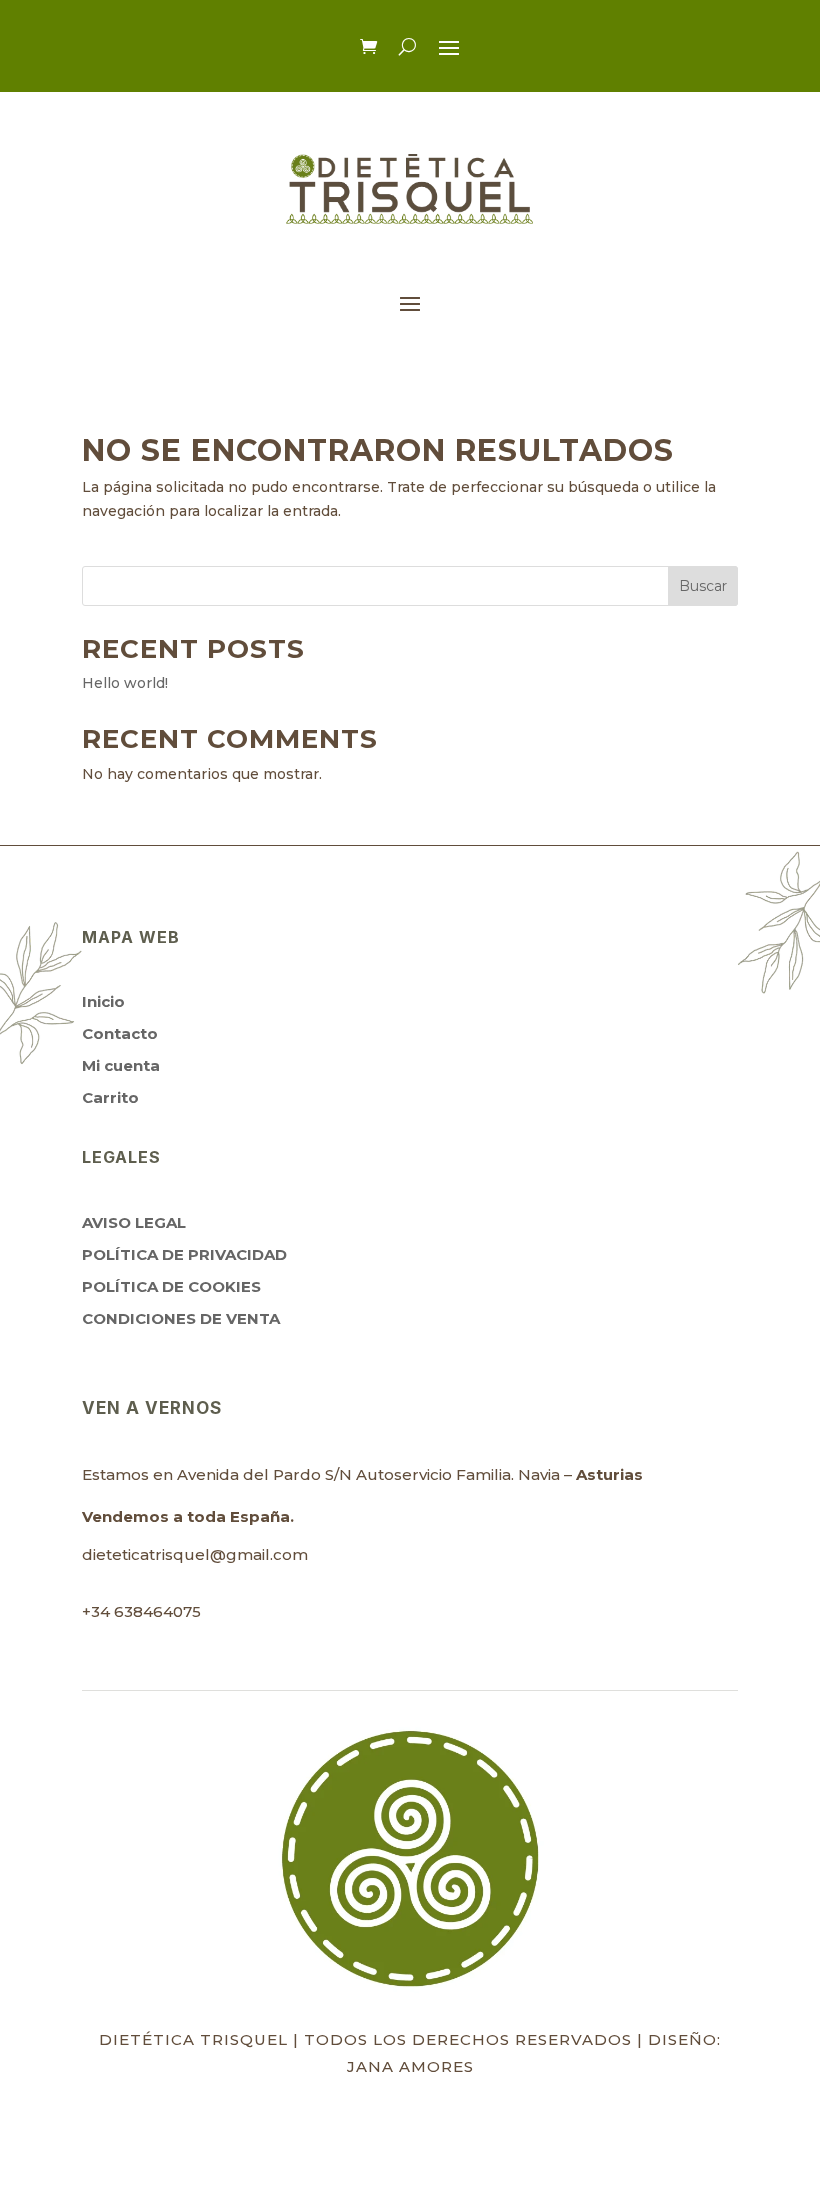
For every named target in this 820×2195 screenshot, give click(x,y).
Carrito (110, 1097)
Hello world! (125, 683)
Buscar (703, 586)
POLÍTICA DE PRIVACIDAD (184, 1254)
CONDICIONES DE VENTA (181, 1318)
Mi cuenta (121, 1065)
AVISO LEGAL (134, 1222)
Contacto (120, 1033)
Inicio (103, 1001)
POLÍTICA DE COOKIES (171, 1286)
